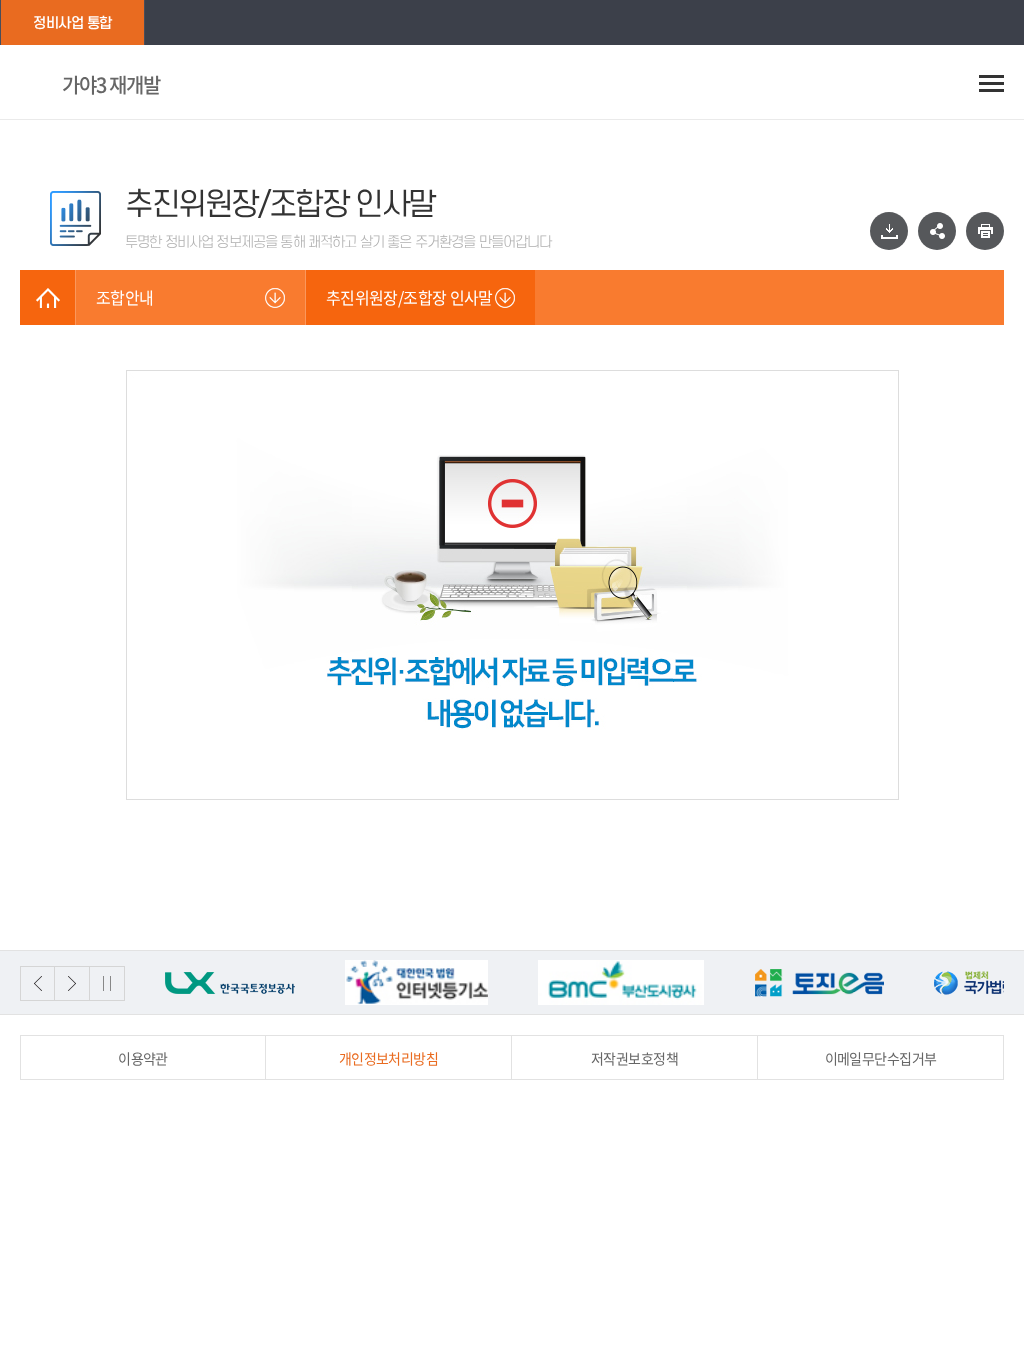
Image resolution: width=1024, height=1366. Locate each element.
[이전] (37, 983)
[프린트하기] (985, 231)
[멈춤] (107, 983)
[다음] (72, 983)
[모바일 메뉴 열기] (991, 83)
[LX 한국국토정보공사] (230, 982)
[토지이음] (819, 982)
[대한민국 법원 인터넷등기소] (416, 982)
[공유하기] (937, 231)
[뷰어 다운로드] (889, 231)
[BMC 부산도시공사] (620, 982)
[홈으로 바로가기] (47, 297)
